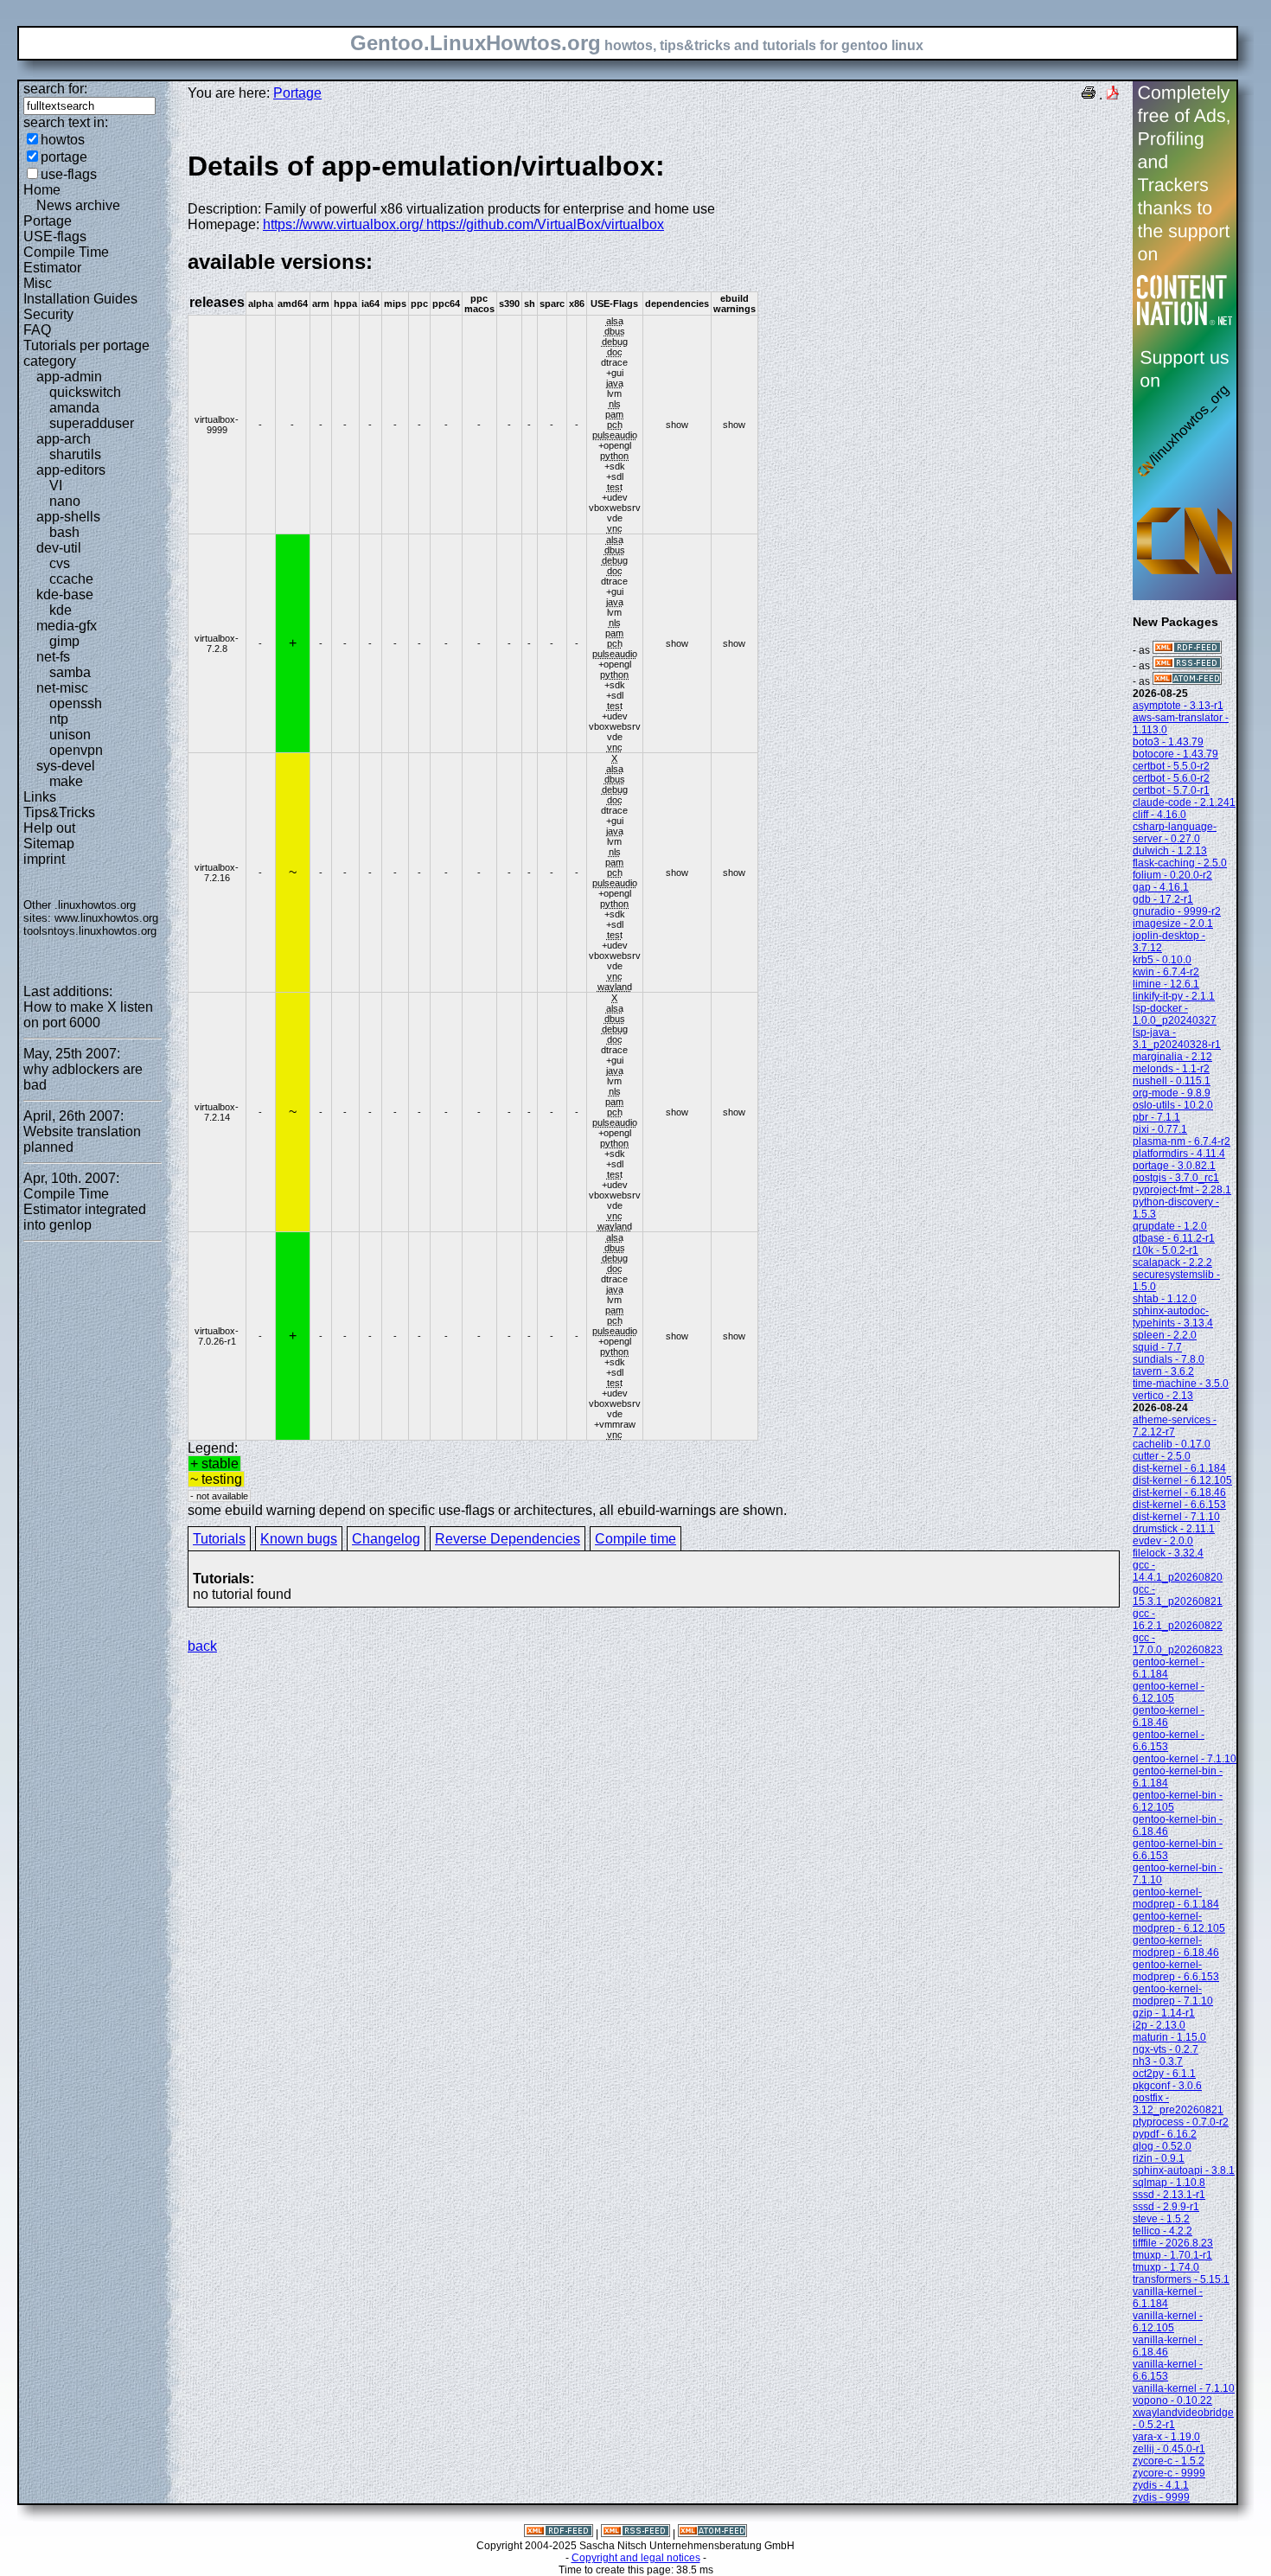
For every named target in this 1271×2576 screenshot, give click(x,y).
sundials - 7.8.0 (1169, 1359)
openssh (76, 703)
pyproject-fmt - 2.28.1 (1182, 1190)
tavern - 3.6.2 (1163, 1371)
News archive (78, 205)
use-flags (69, 174)
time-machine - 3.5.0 (1181, 1384)
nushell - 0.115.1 (1172, 1081)
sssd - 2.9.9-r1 (1166, 2207)
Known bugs (299, 1539)
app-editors (71, 470)
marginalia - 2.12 (1172, 1057)
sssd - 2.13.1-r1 (1169, 2195)
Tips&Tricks (59, 812)
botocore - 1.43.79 (1175, 754)
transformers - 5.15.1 (1181, 2279)
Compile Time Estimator (66, 260)
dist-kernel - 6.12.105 (1182, 1480)
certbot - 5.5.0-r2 (1171, 766)
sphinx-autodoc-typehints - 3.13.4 (1173, 1317)
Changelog (386, 1539)
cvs (60, 563)
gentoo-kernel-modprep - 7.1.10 (1173, 1995)
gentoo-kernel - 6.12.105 (1169, 1692)
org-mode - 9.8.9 (1172, 1093)
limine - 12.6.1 (1166, 984)
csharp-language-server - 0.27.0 (1175, 833)
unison (70, 735)
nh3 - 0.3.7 (1158, 2061)
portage (64, 157)
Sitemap (49, 844)
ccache (71, 579)
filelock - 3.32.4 (1168, 1553)
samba (70, 672)
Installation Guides (80, 299)
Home (42, 190)
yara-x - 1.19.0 (1166, 2437)
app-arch (64, 439)
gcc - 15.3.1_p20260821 (1178, 1595)
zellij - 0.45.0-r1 (1169, 2449)
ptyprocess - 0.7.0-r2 (1181, 2122)
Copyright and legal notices (636, 2558)
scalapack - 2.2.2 (1172, 1262)
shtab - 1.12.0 (1165, 1299)
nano (65, 501)
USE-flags (55, 237)
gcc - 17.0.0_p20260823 (1178, 1644)
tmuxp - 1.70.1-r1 (1172, 2255)
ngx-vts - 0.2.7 (1166, 2049)
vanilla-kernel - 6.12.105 (1168, 2322)
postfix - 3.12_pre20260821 (1178, 2104)
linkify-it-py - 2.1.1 (1174, 996)
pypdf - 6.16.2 (1165, 2134)
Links (40, 797)
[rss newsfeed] (1187, 666)
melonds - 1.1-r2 (1171, 1069)
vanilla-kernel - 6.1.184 (1168, 2298)
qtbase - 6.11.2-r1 (1174, 1238)
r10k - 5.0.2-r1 (1166, 1250)
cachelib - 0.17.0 (1172, 1444)
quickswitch (85, 392)
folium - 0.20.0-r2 (1172, 875)
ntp (59, 719)
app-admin (69, 377)
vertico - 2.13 (1163, 1396)
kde (61, 610)
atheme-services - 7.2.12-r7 (1175, 1426)
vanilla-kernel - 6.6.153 (1168, 2370)
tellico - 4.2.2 (1162, 2231)
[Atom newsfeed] (1187, 681)
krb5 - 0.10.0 (1162, 960)
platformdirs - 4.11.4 (1179, 1154)
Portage (48, 221)
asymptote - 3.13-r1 (1178, 706)
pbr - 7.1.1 (1156, 1117)
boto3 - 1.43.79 (1168, 742)
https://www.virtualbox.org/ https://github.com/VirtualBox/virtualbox (463, 224)
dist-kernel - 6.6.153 (1179, 1505)
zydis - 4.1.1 (1161, 2485)
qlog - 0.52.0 (1162, 2146)
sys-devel (66, 766)
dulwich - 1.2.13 (1170, 851)
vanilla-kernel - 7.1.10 (1184, 2388)
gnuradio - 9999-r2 (1177, 911)
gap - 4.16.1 (1161, 887)
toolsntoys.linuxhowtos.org (90, 931)
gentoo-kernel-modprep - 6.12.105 (1179, 1922)
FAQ (37, 330)
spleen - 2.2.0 (1165, 1335)
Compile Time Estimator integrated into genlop (85, 1209)
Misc (38, 283)
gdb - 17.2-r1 (1163, 899)
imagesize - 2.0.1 (1173, 924)
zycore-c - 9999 (1169, 2473)
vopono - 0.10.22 (1172, 2400)
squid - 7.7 (1157, 1347)
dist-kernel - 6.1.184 (1179, 1468)
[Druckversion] (1089, 95)
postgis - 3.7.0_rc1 (1176, 1178)
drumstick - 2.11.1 (1174, 1529)
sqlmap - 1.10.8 (1169, 2183)
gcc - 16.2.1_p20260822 (1178, 1620)
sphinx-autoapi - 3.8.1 (1184, 2170)
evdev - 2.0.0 (1163, 1541)
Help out (49, 828)
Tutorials (219, 1539)
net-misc (62, 688)
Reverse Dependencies (508, 1539)
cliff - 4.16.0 (1159, 815)
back (202, 1646)
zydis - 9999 (1161, 2497)
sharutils (75, 454)
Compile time (635, 1539)
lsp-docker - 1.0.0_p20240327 (1175, 1014)
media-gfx (67, 626)
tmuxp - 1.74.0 (1166, 2267)
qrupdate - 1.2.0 (1170, 1226)
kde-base (65, 594)
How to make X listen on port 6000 (88, 1015)
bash (64, 532)
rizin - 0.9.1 (1159, 2158)
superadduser (92, 423)
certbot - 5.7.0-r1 (1171, 790)
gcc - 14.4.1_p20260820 (1178, 1571)
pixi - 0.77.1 (1160, 1129)
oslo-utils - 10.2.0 (1173, 1105)
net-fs (53, 657)
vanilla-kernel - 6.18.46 (1168, 2346)
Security (48, 314)
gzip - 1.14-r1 (1164, 2013)
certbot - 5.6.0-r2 (1171, 778)
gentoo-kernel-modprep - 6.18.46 (1176, 1946)
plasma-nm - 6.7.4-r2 (1182, 1141)
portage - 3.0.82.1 (1174, 1166)
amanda (74, 408)
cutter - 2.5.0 (1162, 1456)
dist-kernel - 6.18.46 (1179, 1493)
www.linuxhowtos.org (106, 918)
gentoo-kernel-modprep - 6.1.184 (1176, 1898)
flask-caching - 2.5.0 (1180, 863)
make (66, 781)
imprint (44, 859)
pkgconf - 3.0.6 (1167, 2086)
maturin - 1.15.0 (1169, 2037)
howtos (63, 140)
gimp (64, 641)
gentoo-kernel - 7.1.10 (1185, 1759)
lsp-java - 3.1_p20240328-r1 (1177, 1039)
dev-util (59, 548)
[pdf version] (1113, 95)
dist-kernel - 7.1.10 (1176, 1517)
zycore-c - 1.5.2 (1169, 2461)
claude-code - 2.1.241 (1184, 802)
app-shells (68, 517)
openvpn (76, 750)
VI (56, 486)
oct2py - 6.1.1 (1164, 2074)
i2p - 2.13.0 (1159, 2025)
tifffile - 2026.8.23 (1173, 2243)
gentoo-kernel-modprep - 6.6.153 (1176, 1971)
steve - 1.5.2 (1161, 2219)
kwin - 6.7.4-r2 (1166, 972)
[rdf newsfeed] (1187, 650)
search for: (55, 89)
